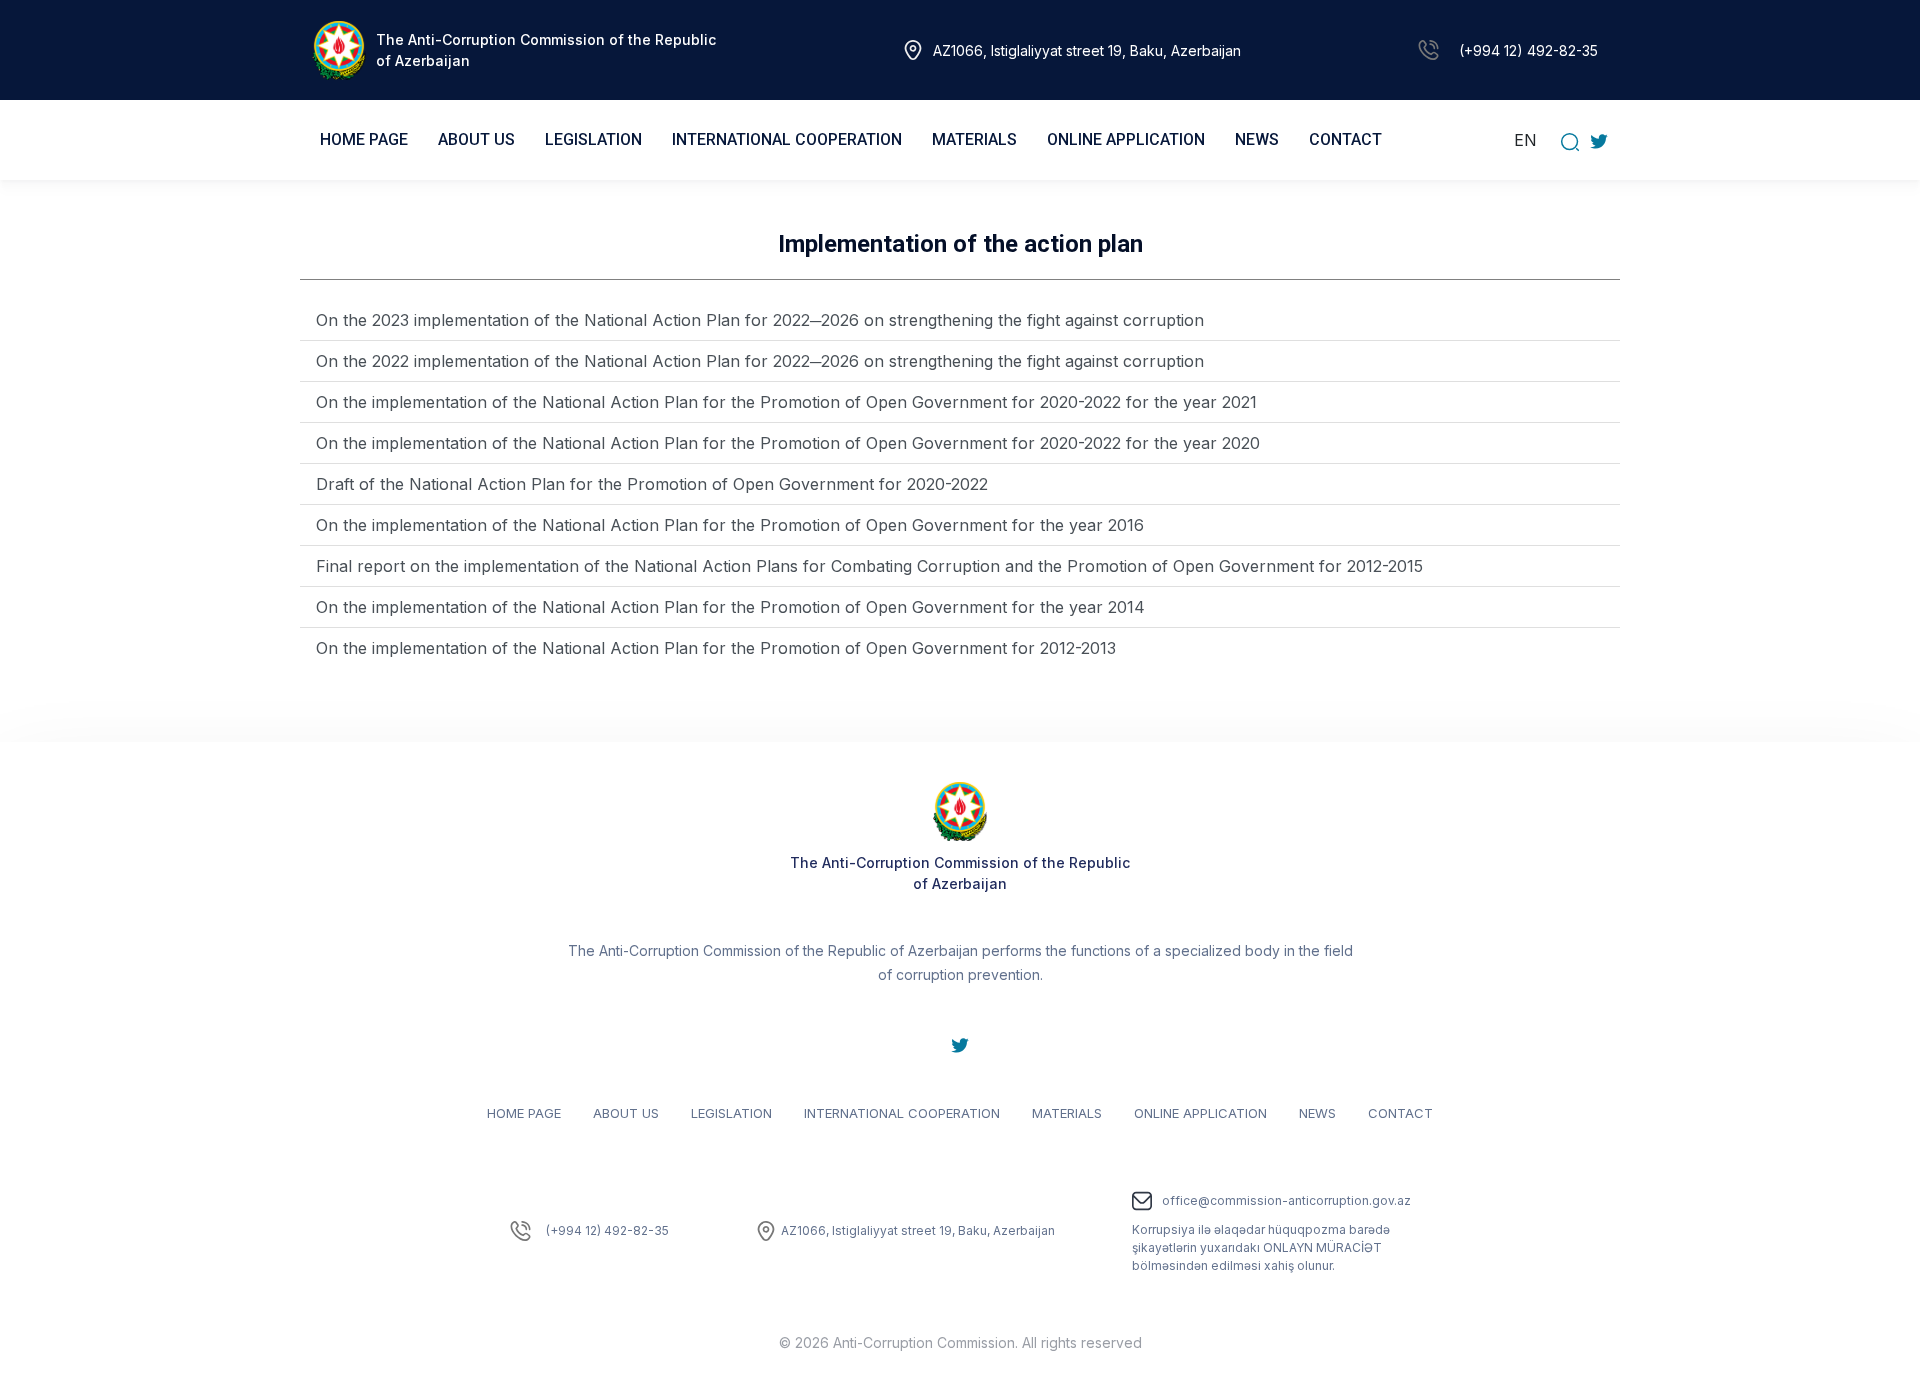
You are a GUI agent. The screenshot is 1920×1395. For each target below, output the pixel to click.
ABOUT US (626, 1113)
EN (1525, 140)
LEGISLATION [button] (593, 139)
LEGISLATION (731, 1113)
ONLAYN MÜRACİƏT (1322, 1247)
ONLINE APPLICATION (1200, 1113)
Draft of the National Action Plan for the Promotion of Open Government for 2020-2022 (652, 484)
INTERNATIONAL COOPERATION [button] (787, 139)
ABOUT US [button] (476, 139)
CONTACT (1345, 139)
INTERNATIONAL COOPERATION (902, 1113)
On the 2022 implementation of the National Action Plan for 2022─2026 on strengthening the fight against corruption (760, 361)
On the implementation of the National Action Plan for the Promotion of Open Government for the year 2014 (730, 607)
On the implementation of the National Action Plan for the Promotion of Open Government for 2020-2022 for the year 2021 (786, 402)
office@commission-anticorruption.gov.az (1286, 1200)
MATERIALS (1067, 1113)
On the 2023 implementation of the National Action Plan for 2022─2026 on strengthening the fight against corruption (760, 320)
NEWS (1257, 139)
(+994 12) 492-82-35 (1528, 50)
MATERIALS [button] (974, 139)
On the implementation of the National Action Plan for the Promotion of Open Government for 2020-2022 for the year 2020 (788, 443)
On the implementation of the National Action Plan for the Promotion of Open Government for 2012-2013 (716, 648)
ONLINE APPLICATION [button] (1126, 139)
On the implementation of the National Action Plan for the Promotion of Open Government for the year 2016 (730, 525)
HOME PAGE (364, 139)
